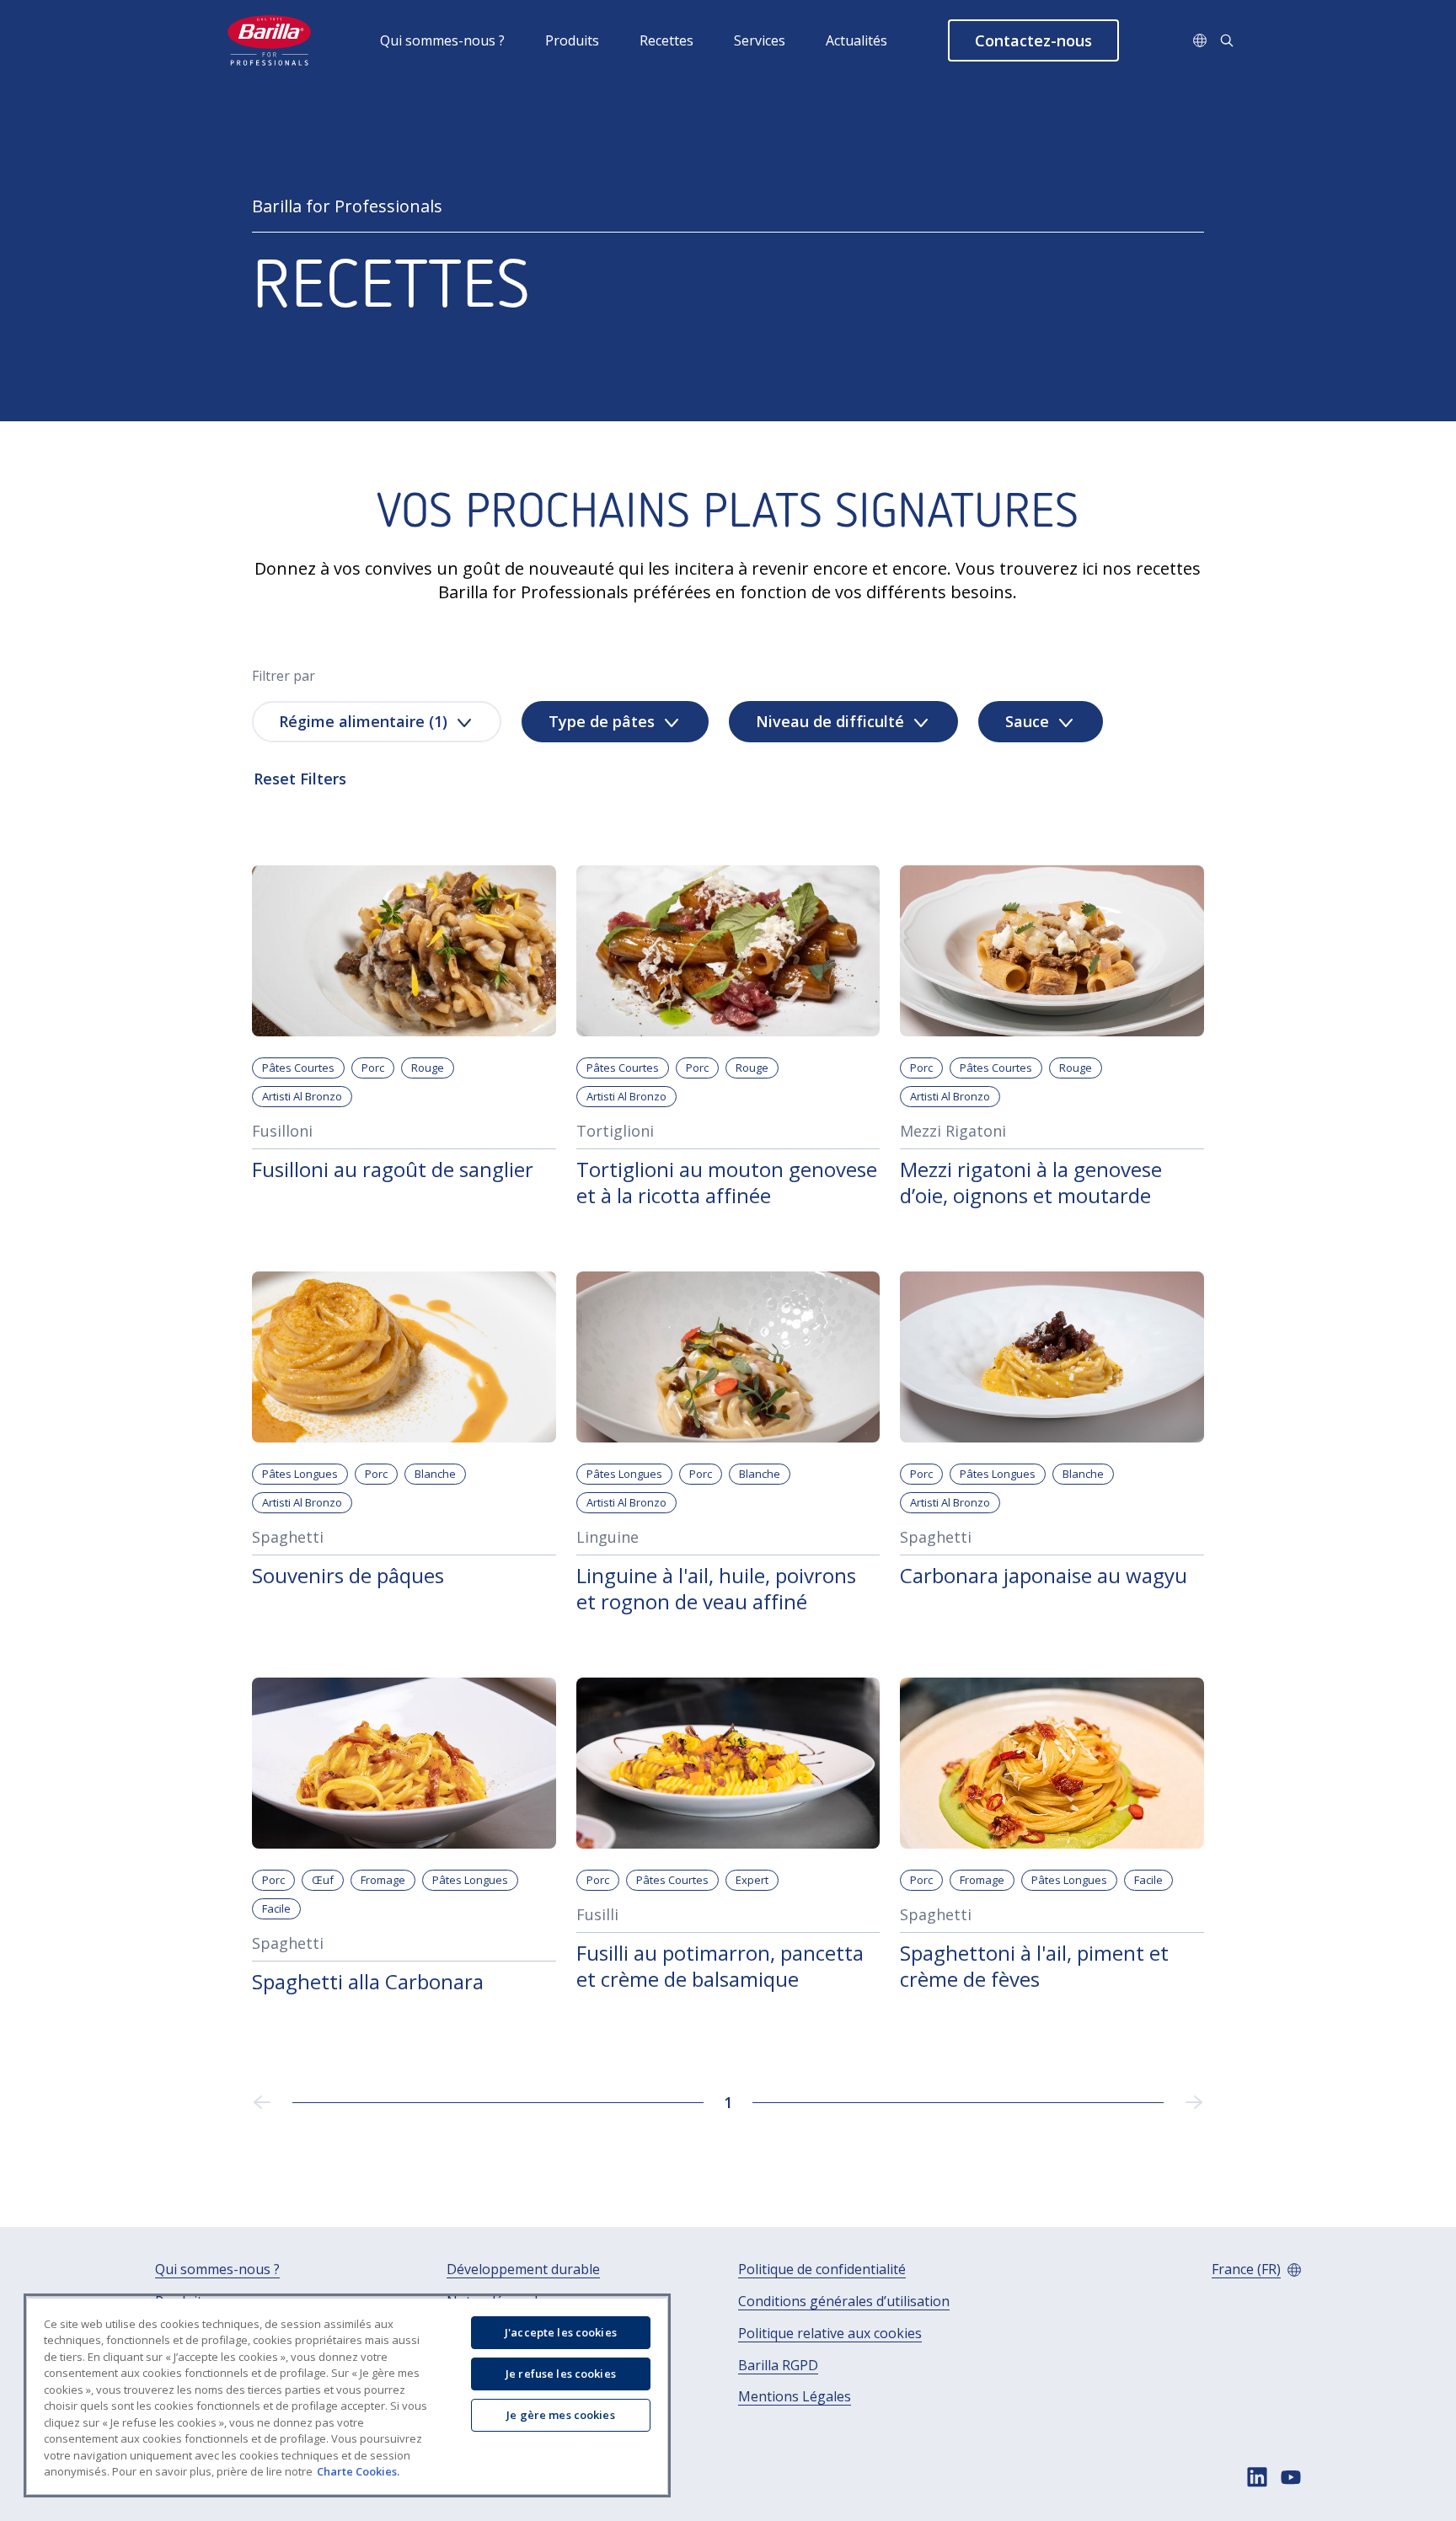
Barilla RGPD (778, 2366)
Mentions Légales (795, 2397)
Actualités (856, 40)
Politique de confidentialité (822, 2269)
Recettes (666, 40)
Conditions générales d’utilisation (844, 2302)
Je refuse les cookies (561, 2374)
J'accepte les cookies (561, 2332)
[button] (1033, 40)
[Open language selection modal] (1200, 40)
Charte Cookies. (358, 2471)
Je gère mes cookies (560, 2415)
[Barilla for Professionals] (270, 40)
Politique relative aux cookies (830, 2334)
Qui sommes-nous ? (442, 40)
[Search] (1227, 40)
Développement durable (523, 2269)
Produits (572, 40)
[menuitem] (463, 40)
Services (760, 40)
